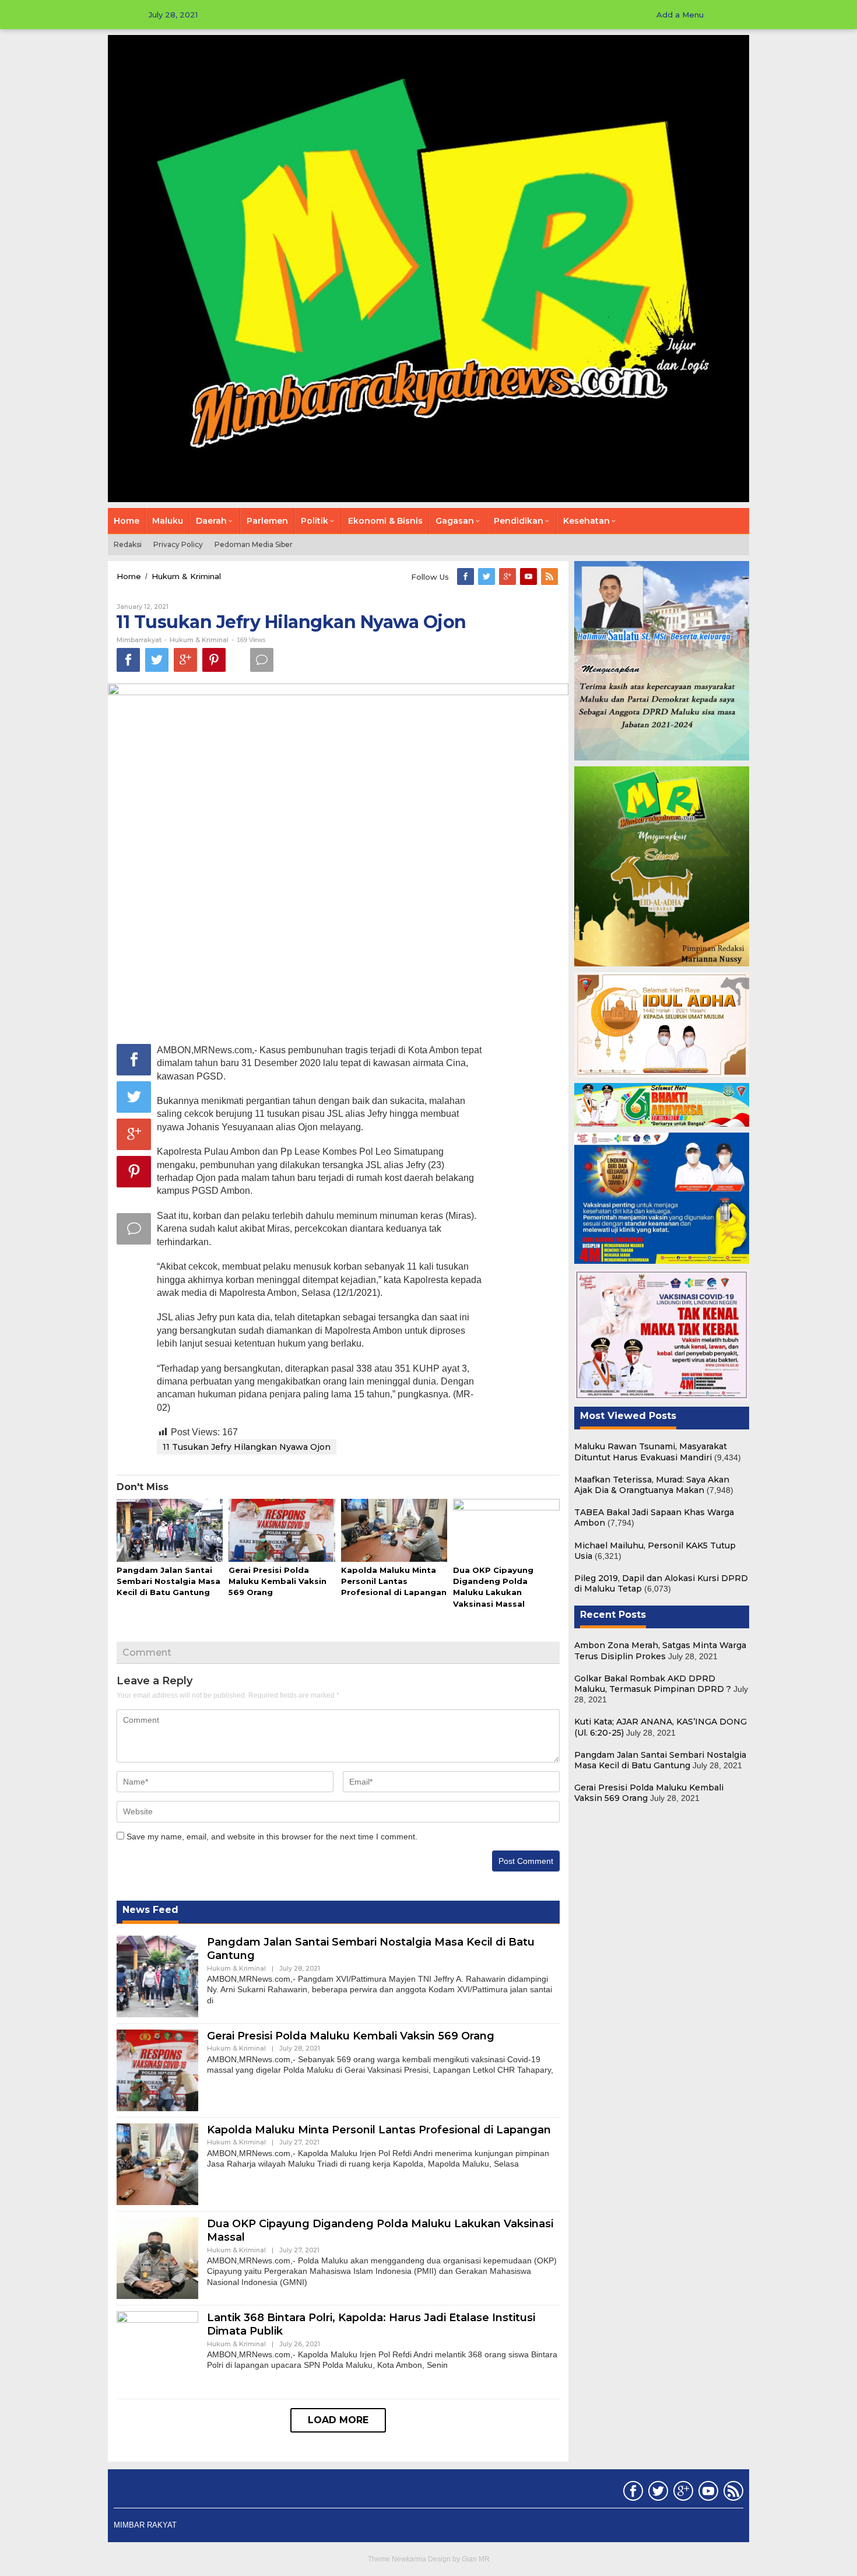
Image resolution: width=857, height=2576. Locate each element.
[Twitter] (487, 577)
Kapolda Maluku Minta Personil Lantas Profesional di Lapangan (394, 1581)
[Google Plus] (508, 577)
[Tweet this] (157, 660)
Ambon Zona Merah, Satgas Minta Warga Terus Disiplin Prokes (660, 1650)
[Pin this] (214, 660)
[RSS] (550, 577)
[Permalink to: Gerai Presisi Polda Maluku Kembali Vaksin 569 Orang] (282, 1531)
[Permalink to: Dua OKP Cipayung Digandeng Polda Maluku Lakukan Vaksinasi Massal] (506, 1531)
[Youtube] (529, 577)
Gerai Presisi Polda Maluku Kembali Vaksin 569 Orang (278, 1581)
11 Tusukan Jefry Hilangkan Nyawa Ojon (247, 1447)
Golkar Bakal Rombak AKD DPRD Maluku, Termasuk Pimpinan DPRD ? (653, 1684)
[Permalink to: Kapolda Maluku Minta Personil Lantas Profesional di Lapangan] (394, 1531)
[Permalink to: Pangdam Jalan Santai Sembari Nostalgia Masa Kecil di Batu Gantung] (170, 1531)
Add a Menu (680, 15)
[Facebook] (466, 577)
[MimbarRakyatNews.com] (428, 268)
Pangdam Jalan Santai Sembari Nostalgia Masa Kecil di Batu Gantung (168, 1581)
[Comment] (262, 660)
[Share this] (128, 660)
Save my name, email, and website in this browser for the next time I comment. (272, 1837)
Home (129, 576)
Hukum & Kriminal (186, 576)
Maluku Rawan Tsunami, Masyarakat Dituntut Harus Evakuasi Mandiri (651, 1452)
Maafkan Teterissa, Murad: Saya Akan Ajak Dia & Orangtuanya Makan (652, 1485)
